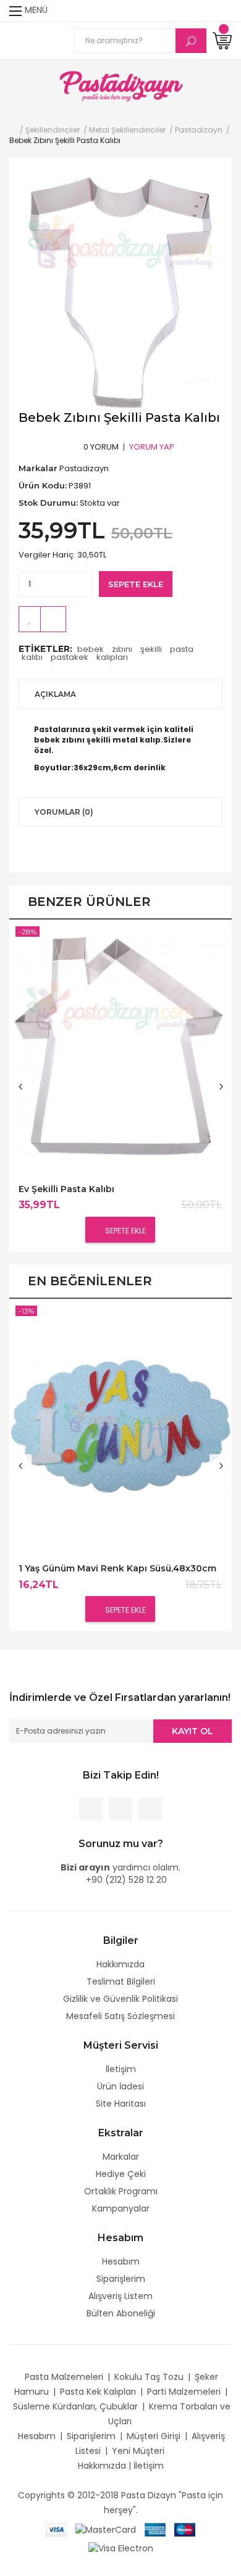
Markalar (121, 2157)
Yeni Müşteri (138, 2451)
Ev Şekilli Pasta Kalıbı (66, 1189)
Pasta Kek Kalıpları (98, 2392)
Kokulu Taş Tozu (149, 2377)
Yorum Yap (152, 447)
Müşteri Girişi (154, 2436)
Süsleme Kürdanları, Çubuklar (75, 2406)
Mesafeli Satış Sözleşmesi (120, 2016)
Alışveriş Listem (120, 2296)
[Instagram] (150, 1809)
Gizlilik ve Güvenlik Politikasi (120, 1999)
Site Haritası (121, 2104)
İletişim (121, 2069)
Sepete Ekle (136, 584)
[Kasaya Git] (201, 11)
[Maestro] (185, 2529)
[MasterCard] (106, 2529)
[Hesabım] (224, 11)
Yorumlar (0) (64, 812)
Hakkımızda (120, 1964)
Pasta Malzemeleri (64, 2377)
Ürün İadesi (120, 2086)
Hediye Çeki (121, 2174)
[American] (155, 2529)
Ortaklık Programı (121, 2191)
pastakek (70, 657)
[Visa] (56, 2529)
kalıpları (112, 657)
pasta (182, 649)
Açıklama (55, 694)
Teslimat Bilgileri (121, 1981)
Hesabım (121, 2261)
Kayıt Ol (192, 1731)
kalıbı (32, 657)
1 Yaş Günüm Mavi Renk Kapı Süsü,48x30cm (117, 1569)
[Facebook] (91, 1809)
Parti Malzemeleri (184, 2392)
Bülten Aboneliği (121, 2313)
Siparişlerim (121, 2279)
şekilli (151, 649)
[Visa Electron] (121, 2548)
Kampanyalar (121, 2208)
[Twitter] (120, 1809)
